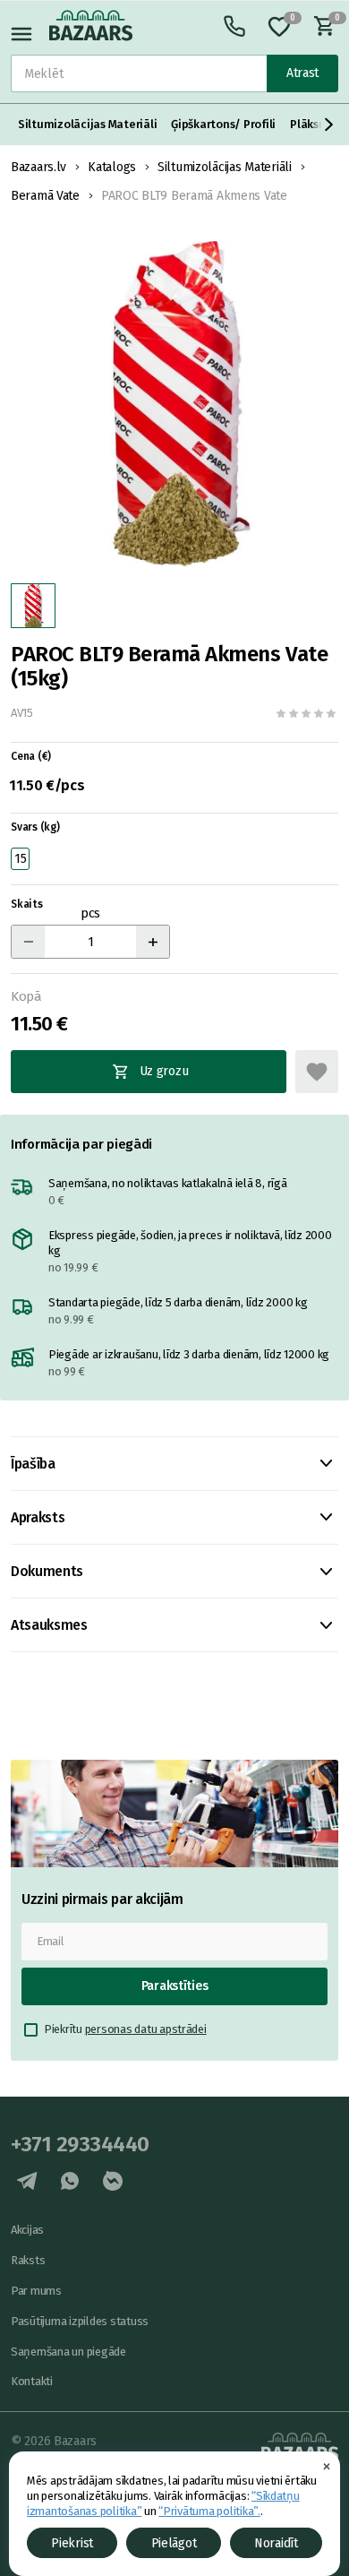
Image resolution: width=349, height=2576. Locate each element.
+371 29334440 (80, 2144)
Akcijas (27, 2230)
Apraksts (38, 1517)
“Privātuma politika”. (209, 2511)
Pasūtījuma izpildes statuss (80, 2321)
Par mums (36, 2291)
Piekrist (72, 2543)
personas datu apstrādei (146, 2029)
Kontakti (32, 2381)
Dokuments (47, 1571)
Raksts (28, 2260)
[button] (329, 125)
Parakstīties (175, 1986)
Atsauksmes (49, 1625)
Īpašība (33, 1464)
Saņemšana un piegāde (68, 2352)
